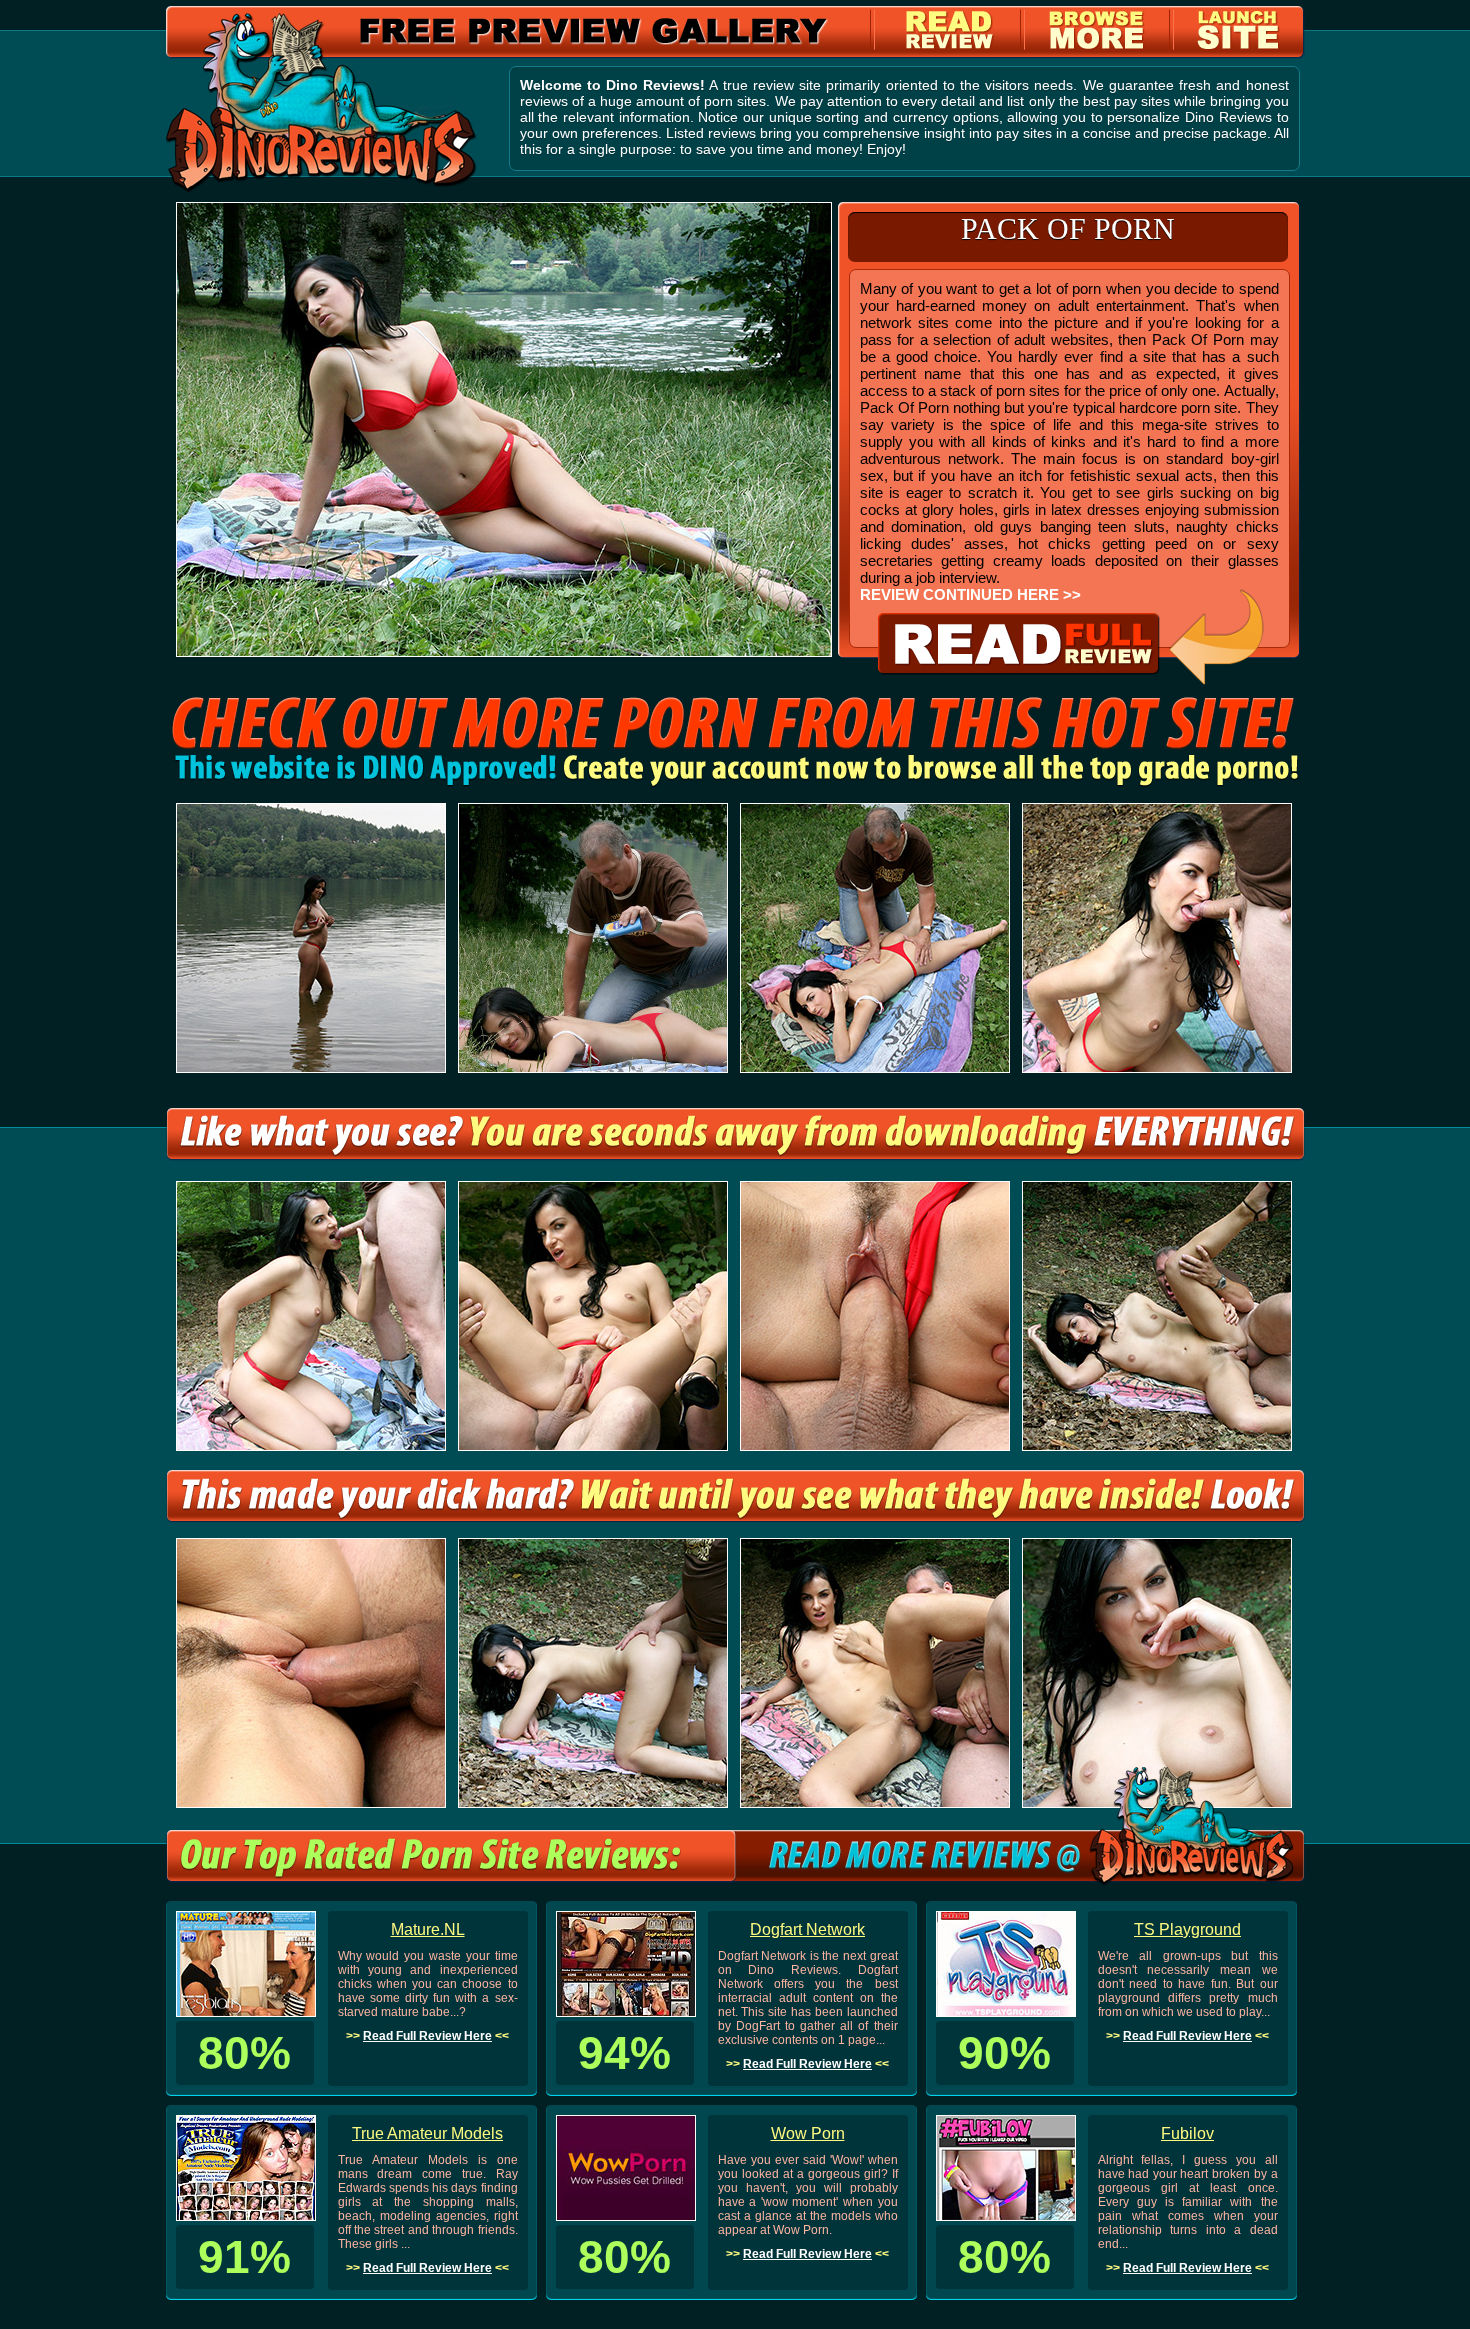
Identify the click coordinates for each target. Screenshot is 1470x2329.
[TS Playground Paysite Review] (1006, 2011)
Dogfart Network (807, 1929)
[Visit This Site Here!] (735, 782)
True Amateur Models (427, 2133)
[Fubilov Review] (1006, 2215)
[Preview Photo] (735, 1155)
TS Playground (1187, 1929)
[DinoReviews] (321, 187)
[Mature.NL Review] (246, 2011)
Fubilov (1187, 2133)
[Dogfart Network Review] (626, 2011)
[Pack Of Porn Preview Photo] (504, 651)
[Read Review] (950, 45)
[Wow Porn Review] (626, 2215)
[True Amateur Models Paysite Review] (246, 2215)
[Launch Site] (1238, 45)
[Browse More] (1097, 45)
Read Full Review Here (427, 2036)
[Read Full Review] (1071, 679)
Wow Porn (808, 2133)
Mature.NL (428, 1929)
